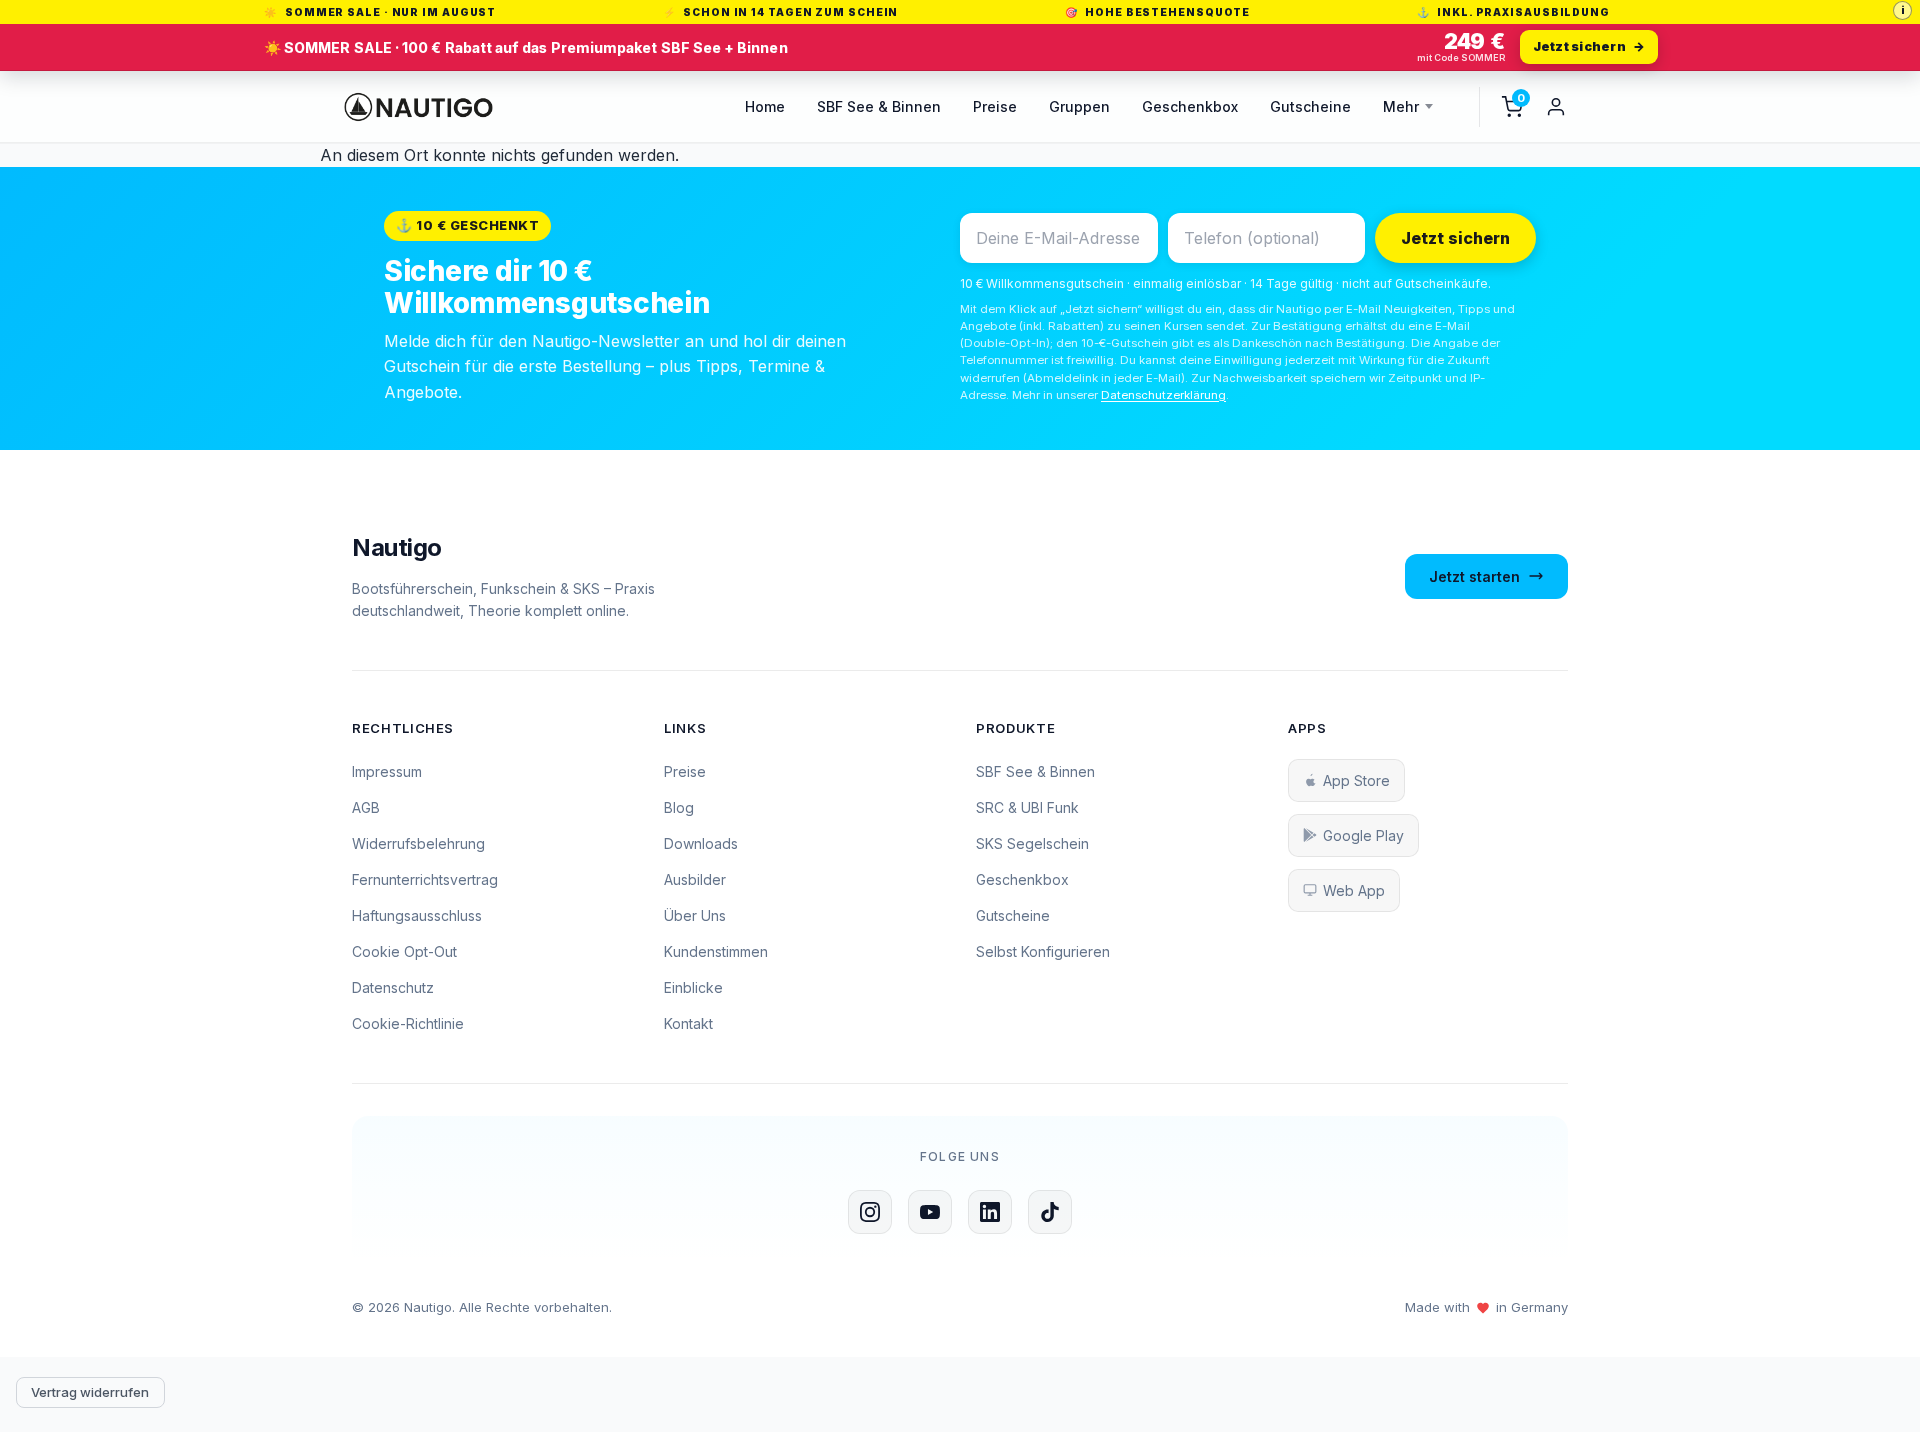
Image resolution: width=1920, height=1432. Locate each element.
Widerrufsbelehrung (418, 843)
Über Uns (695, 915)
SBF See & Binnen (879, 106)
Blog (679, 807)
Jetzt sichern (1455, 238)
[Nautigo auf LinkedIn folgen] (990, 1212)
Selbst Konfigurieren (1043, 951)
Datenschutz (393, 987)
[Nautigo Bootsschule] (418, 107)
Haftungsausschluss (417, 915)
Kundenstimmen (716, 951)
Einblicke (693, 987)
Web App (1354, 890)
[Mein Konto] (1556, 107)
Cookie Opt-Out (404, 951)
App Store (1356, 780)
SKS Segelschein (1032, 843)
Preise (995, 106)
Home (765, 106)
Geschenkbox (1190, 106)
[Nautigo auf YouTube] (930, 1212)
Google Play (1363, 835)
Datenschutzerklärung (1163, 395)
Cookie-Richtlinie (408, 1023)
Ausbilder (695, 879)
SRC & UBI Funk (1027, 807)
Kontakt (688, 1023)
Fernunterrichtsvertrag (425, 879)
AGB (366, 807)
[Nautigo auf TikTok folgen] (1050, 1212)
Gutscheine (1310, 106)
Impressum (387, 771)
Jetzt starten (1474, 576)
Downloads (701, 843)
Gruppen (1079, 106)
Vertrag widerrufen (90, 1392)
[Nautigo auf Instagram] (870, 1212)
